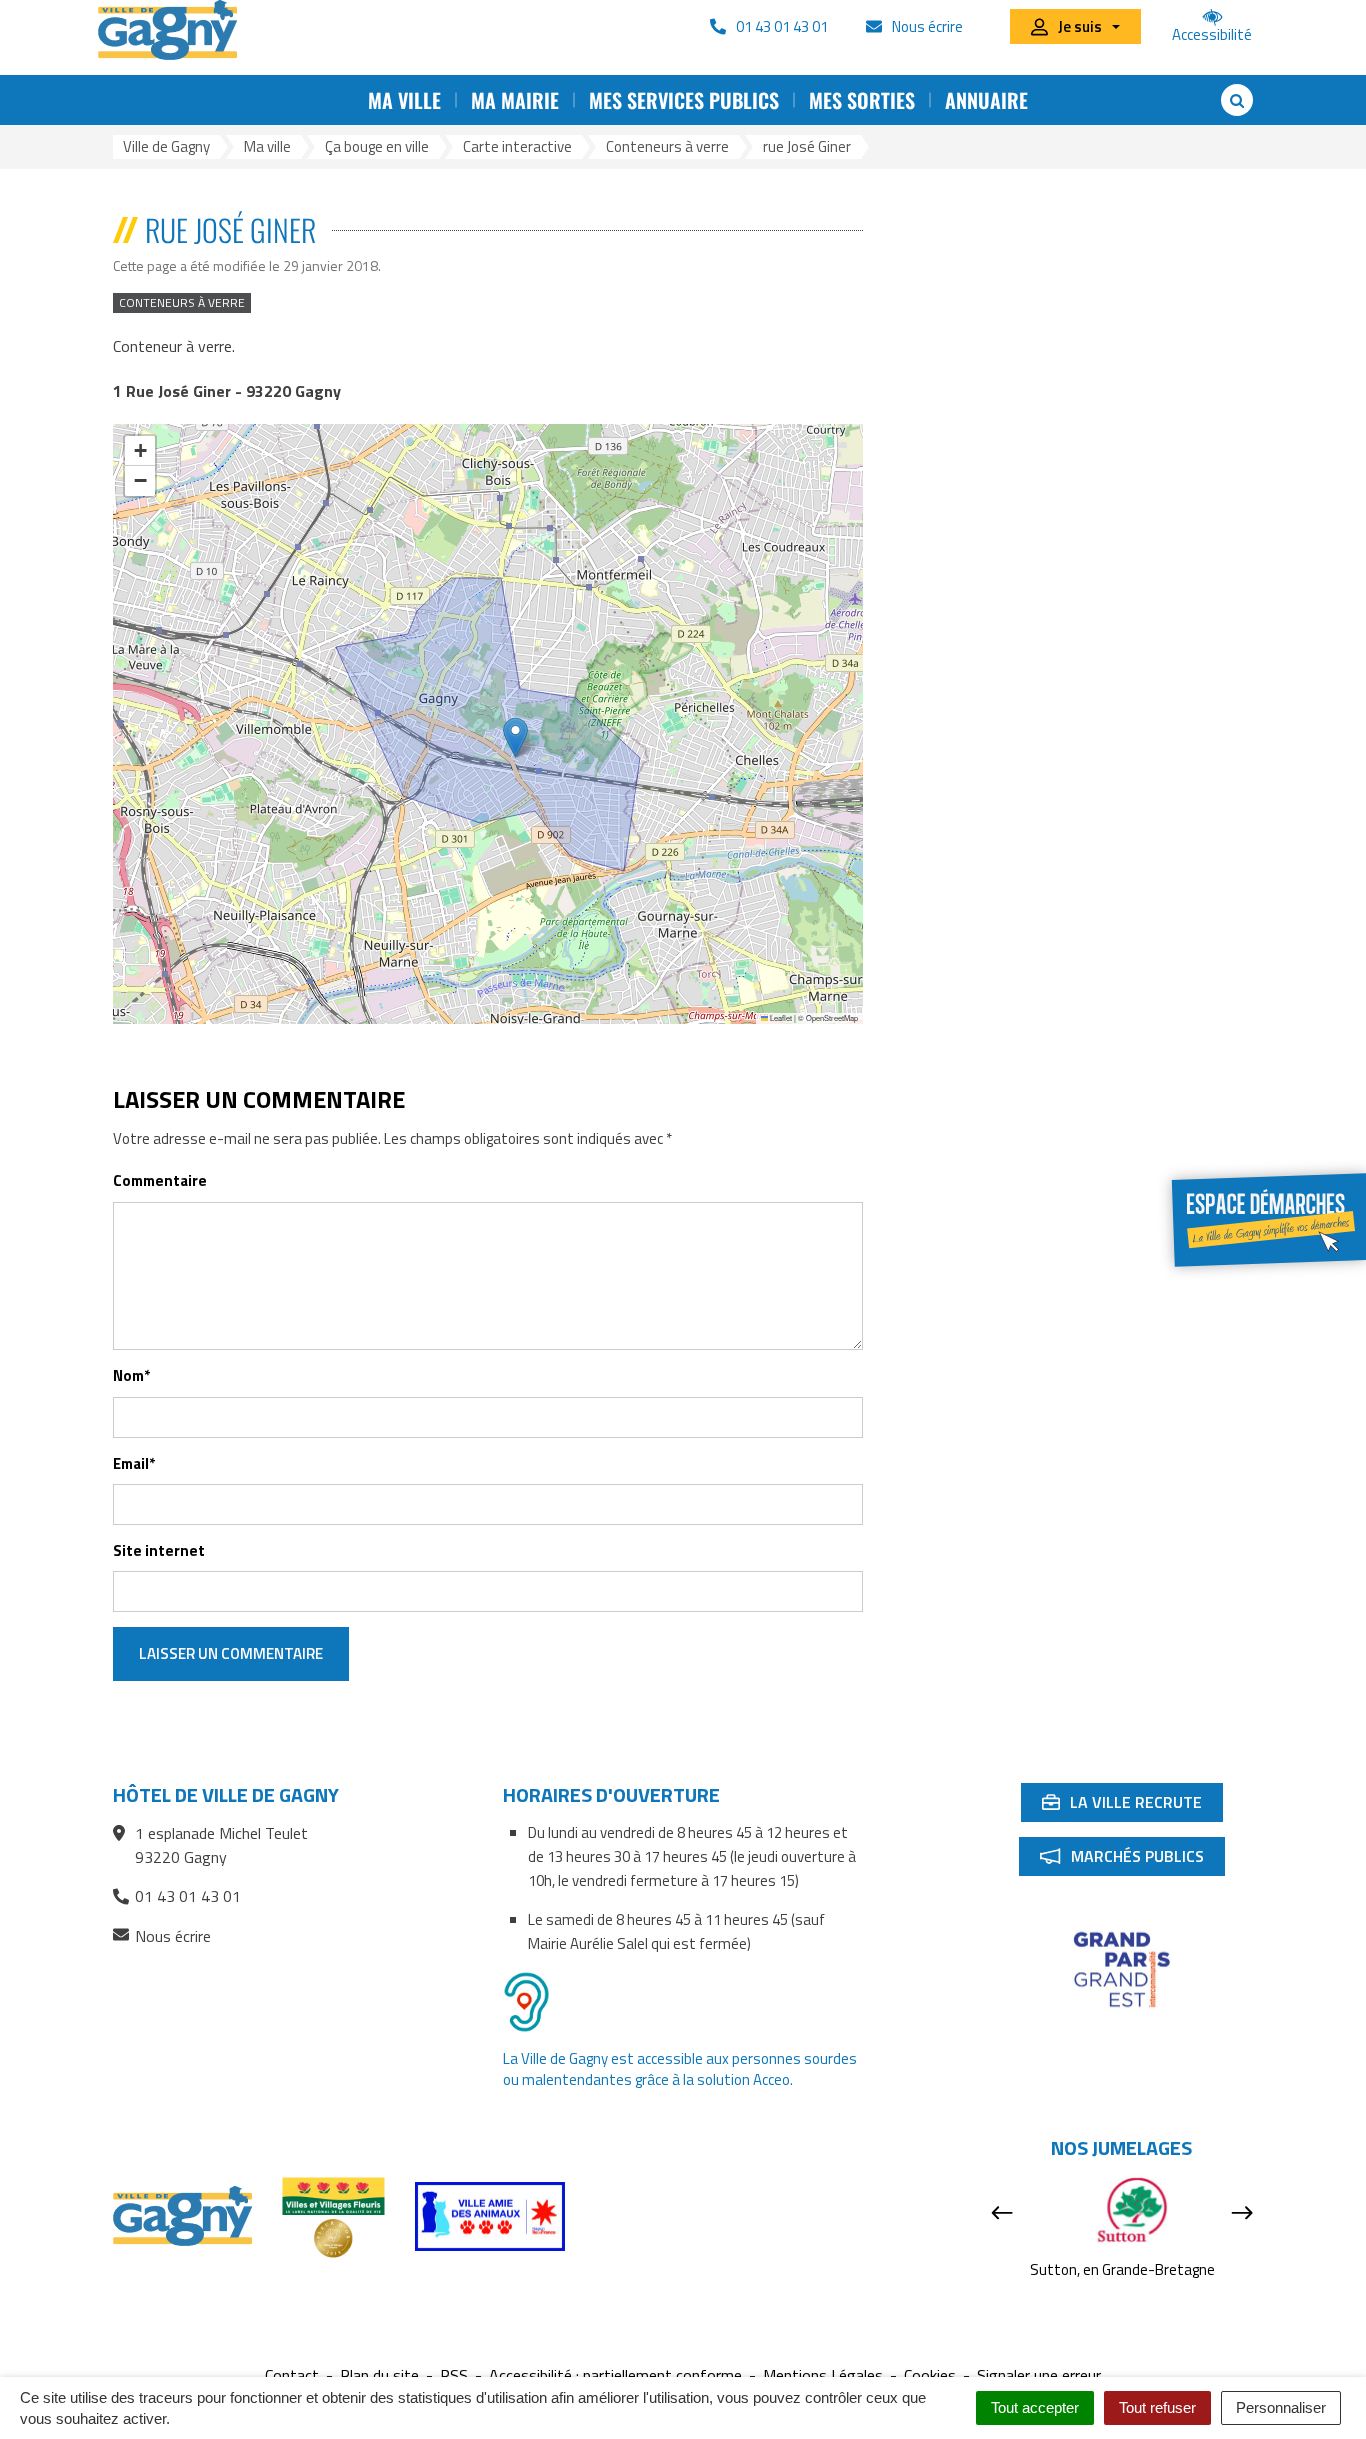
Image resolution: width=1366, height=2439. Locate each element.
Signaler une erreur (1039, 2375)
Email (134, 1463)
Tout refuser (1157, 2407)
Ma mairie (515, 100)
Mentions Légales (823, 2375)
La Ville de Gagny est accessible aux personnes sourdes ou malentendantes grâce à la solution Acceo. (680, 2069)
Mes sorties (862, 100)
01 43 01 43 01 (188, 1896)
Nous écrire (173, 1936)
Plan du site (379, 2375)
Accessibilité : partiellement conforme (615, 2375)
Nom (131, 1375)
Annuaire (986, 100)
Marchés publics (1132, 1860)
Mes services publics (684, 100)
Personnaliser (1281, 2407)
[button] (515, 737)
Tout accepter (1035, 2407)
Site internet (159, 1550)
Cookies (930, 2375)
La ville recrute (1132, 1806)
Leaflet (780, 1017)
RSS (454, 2375)
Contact (292, 2375)
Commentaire (160, 1180)
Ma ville (404, 100)
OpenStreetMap (832, 1017)
